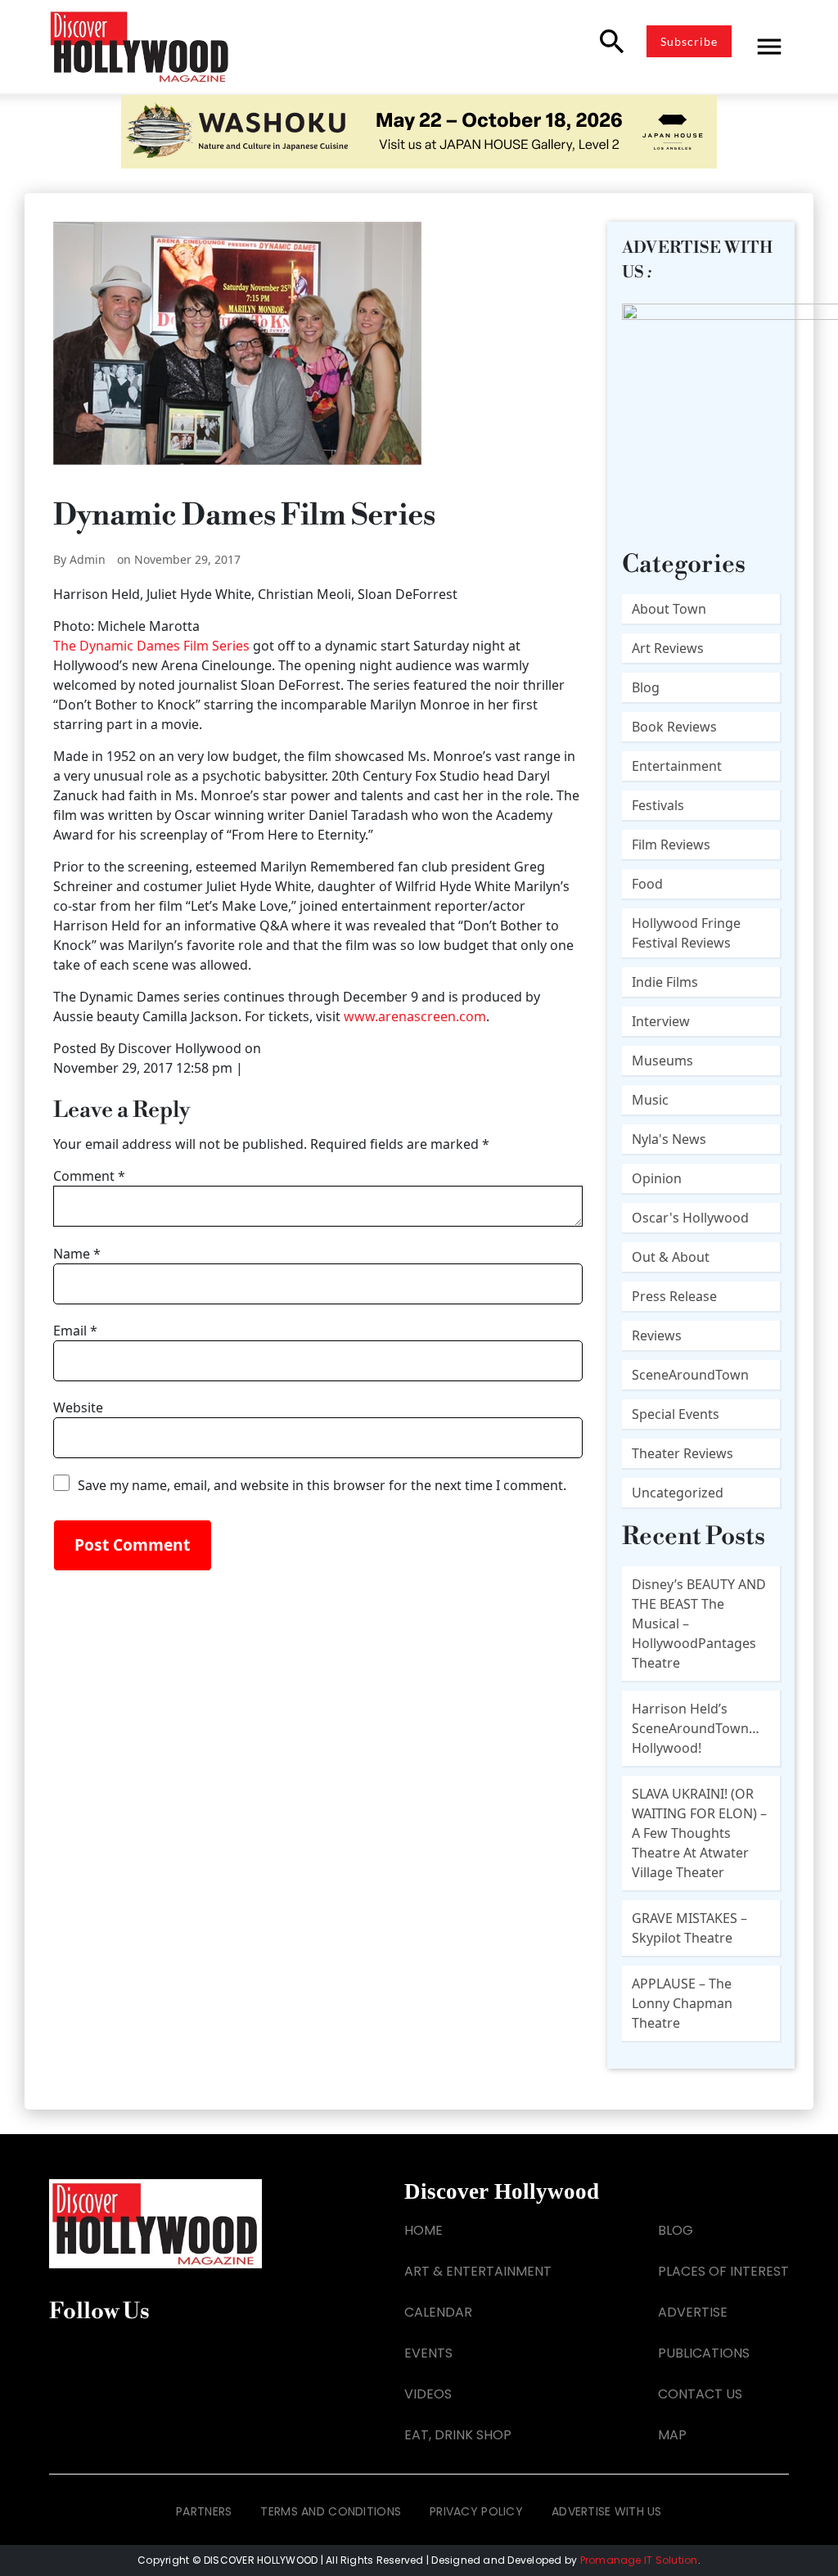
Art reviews (668, 648)
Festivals (658, 805)
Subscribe (689, 41)
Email (75, 1331)
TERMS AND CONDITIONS (331, 2511)
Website (78, 1407)
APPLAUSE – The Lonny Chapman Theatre (682, 2003)
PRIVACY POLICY (476, 2511)
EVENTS (428, 2353)
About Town (669, 609)
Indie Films (665, 982)
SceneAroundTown (690, 1375)
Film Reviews (671, 844)
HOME (424, 2230)
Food (647, 884)
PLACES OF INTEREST (723, 2271)
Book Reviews (674, 727)
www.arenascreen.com (415, 1016)
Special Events (676, 1414)
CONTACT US (700, 2394)
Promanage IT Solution (639, 2560)
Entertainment (677, 766)
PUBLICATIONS (704, 2353)
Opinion (657, 1178)
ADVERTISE (693, 2312)
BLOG (676, 2230)
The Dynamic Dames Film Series (151, 646)
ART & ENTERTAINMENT (478, 2271)
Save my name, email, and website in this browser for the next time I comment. (322, 1485)
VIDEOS (428, 2394)
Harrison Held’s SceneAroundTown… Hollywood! (696, 1728)
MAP (672, 2435)
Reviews (657, 1335)
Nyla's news (669, 1139)
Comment (89, 1176)
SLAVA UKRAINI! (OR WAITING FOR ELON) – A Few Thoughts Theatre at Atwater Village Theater (699, 1833)
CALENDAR (438, 2312)
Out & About (671, 1257)
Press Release (674, 1296)
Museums (662, 1061)
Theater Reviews (683, 1453)
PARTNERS (204, 2511)
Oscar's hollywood (690, 1218)
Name (77, 1254)
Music (650, 1100)
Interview (661, 1021)
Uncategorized (678, 1493)
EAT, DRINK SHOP (458, 2435)
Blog (646, 687)
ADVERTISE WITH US (607, 2511)
